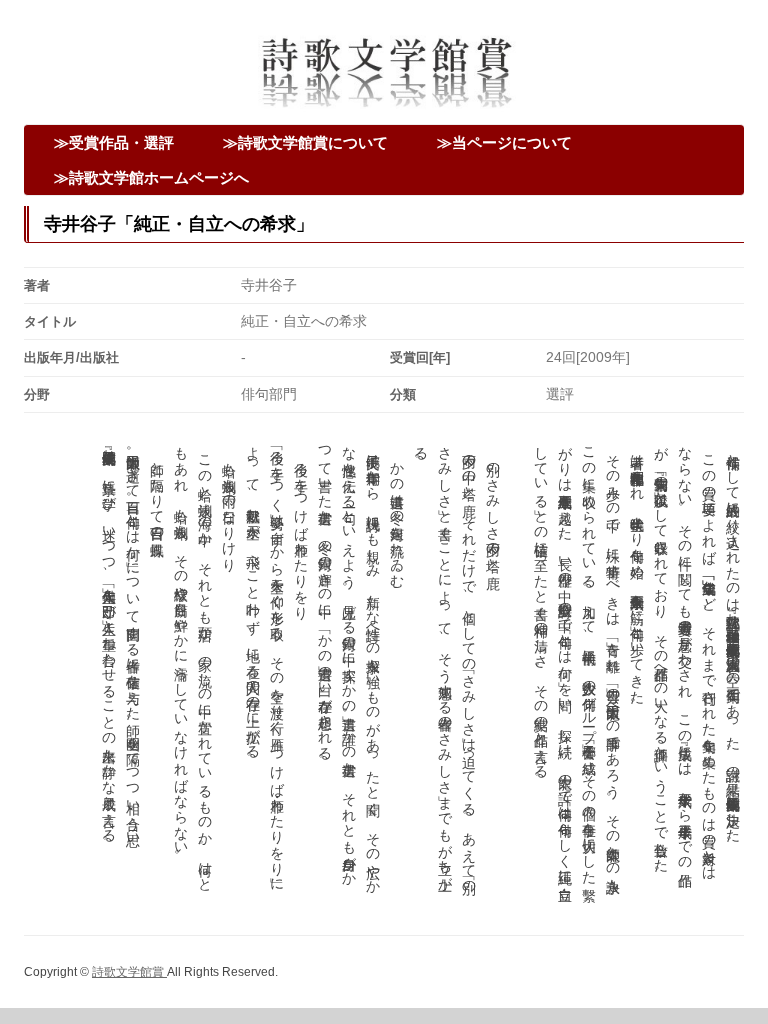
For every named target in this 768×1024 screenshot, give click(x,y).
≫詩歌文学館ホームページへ (151, 177)
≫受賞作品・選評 (114, 142)
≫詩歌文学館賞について (305, 142)
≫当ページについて (504, 142)
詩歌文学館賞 (129, 972)
